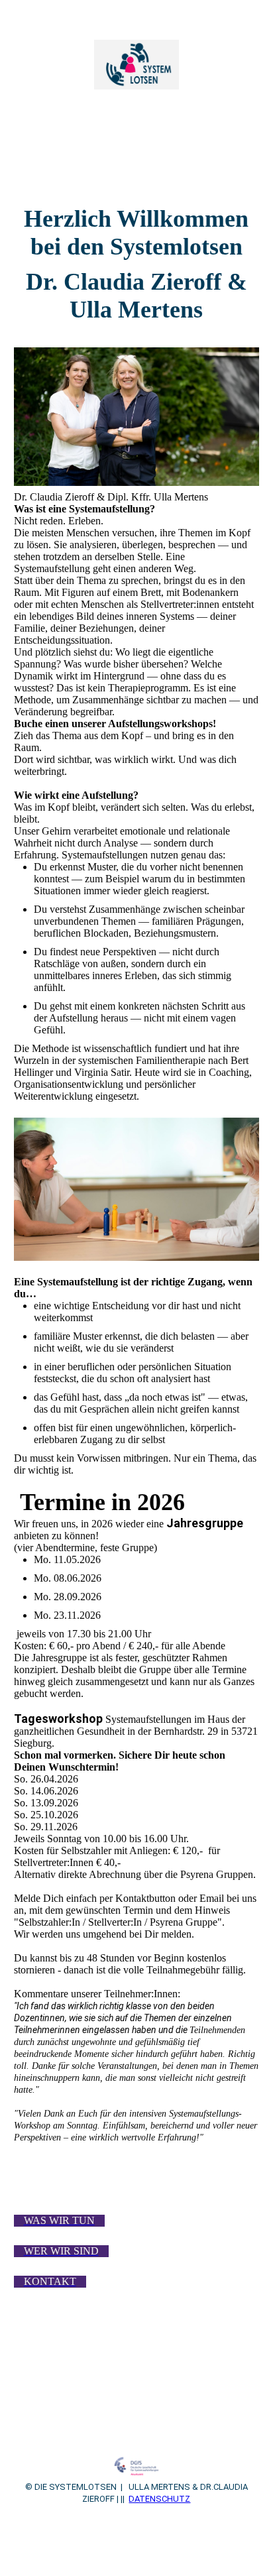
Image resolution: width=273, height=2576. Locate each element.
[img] (137, 65)
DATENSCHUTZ (159, 2499)
